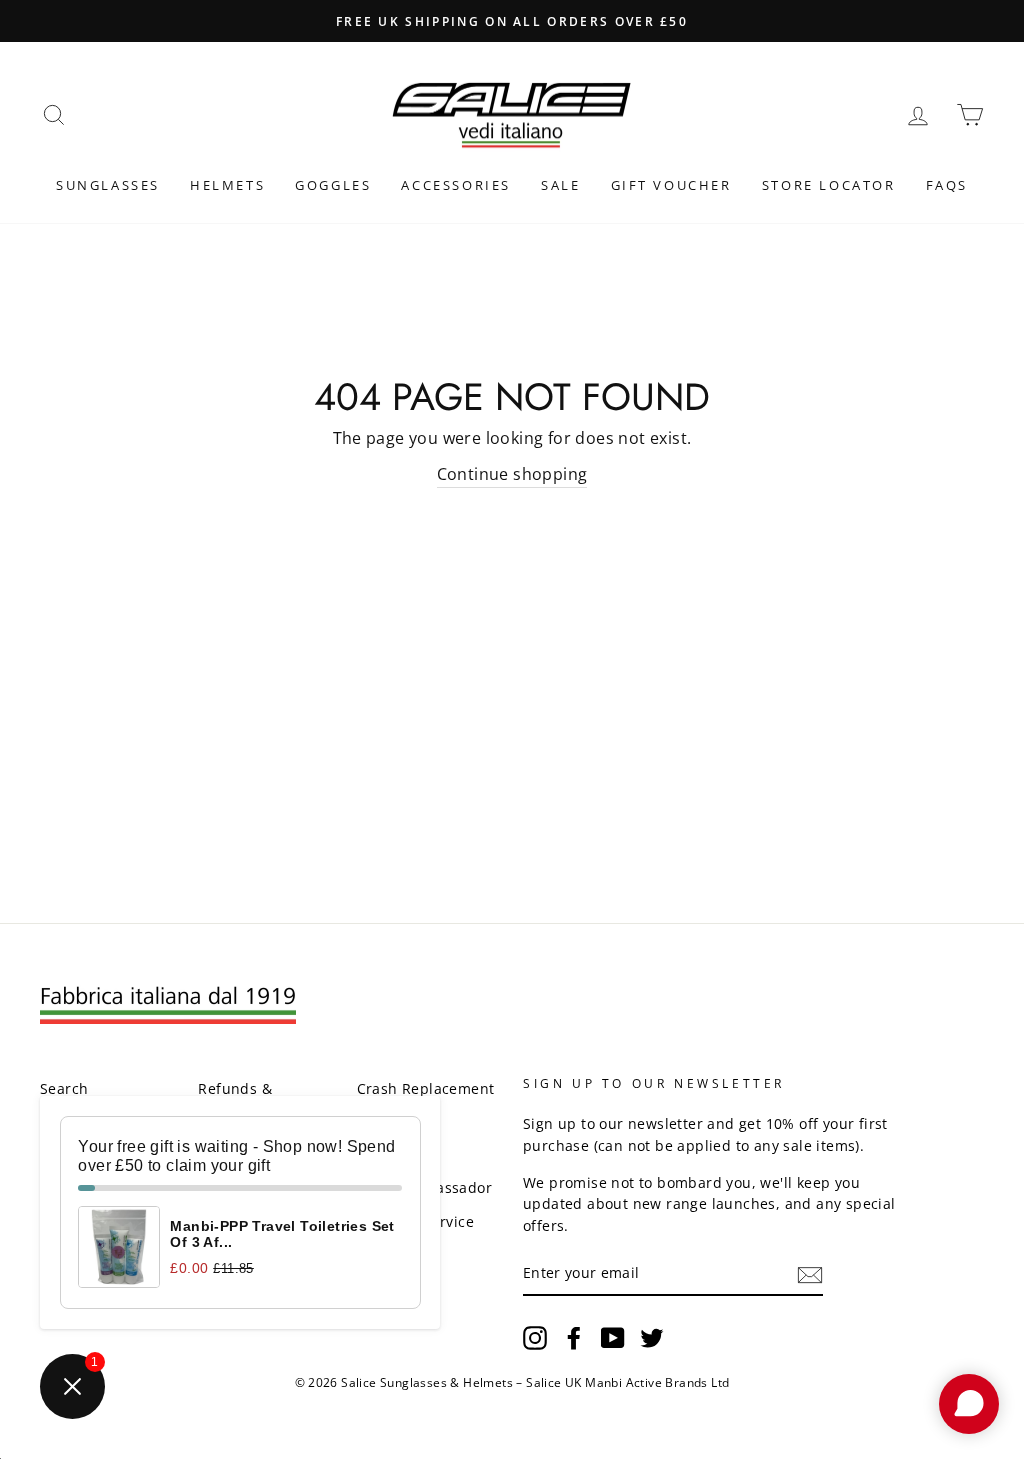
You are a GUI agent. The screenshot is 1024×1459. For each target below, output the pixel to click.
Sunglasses (108, 185)
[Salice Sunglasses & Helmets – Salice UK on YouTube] (613, 1338)
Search (64, 1088)
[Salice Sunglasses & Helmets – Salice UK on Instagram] (535, 1338)
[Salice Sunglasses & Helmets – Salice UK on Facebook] (574, 1338)
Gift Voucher (671, 185)
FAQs (947, 185)
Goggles (333, 185)
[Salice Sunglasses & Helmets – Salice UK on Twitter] (652, 1338)
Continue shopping (512, 474)
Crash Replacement (426, 1088)
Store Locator (829, 185)
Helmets (227, 185)
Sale (560, 185)
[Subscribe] (810, 1274)
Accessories (456, 185)
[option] (512, 21)
